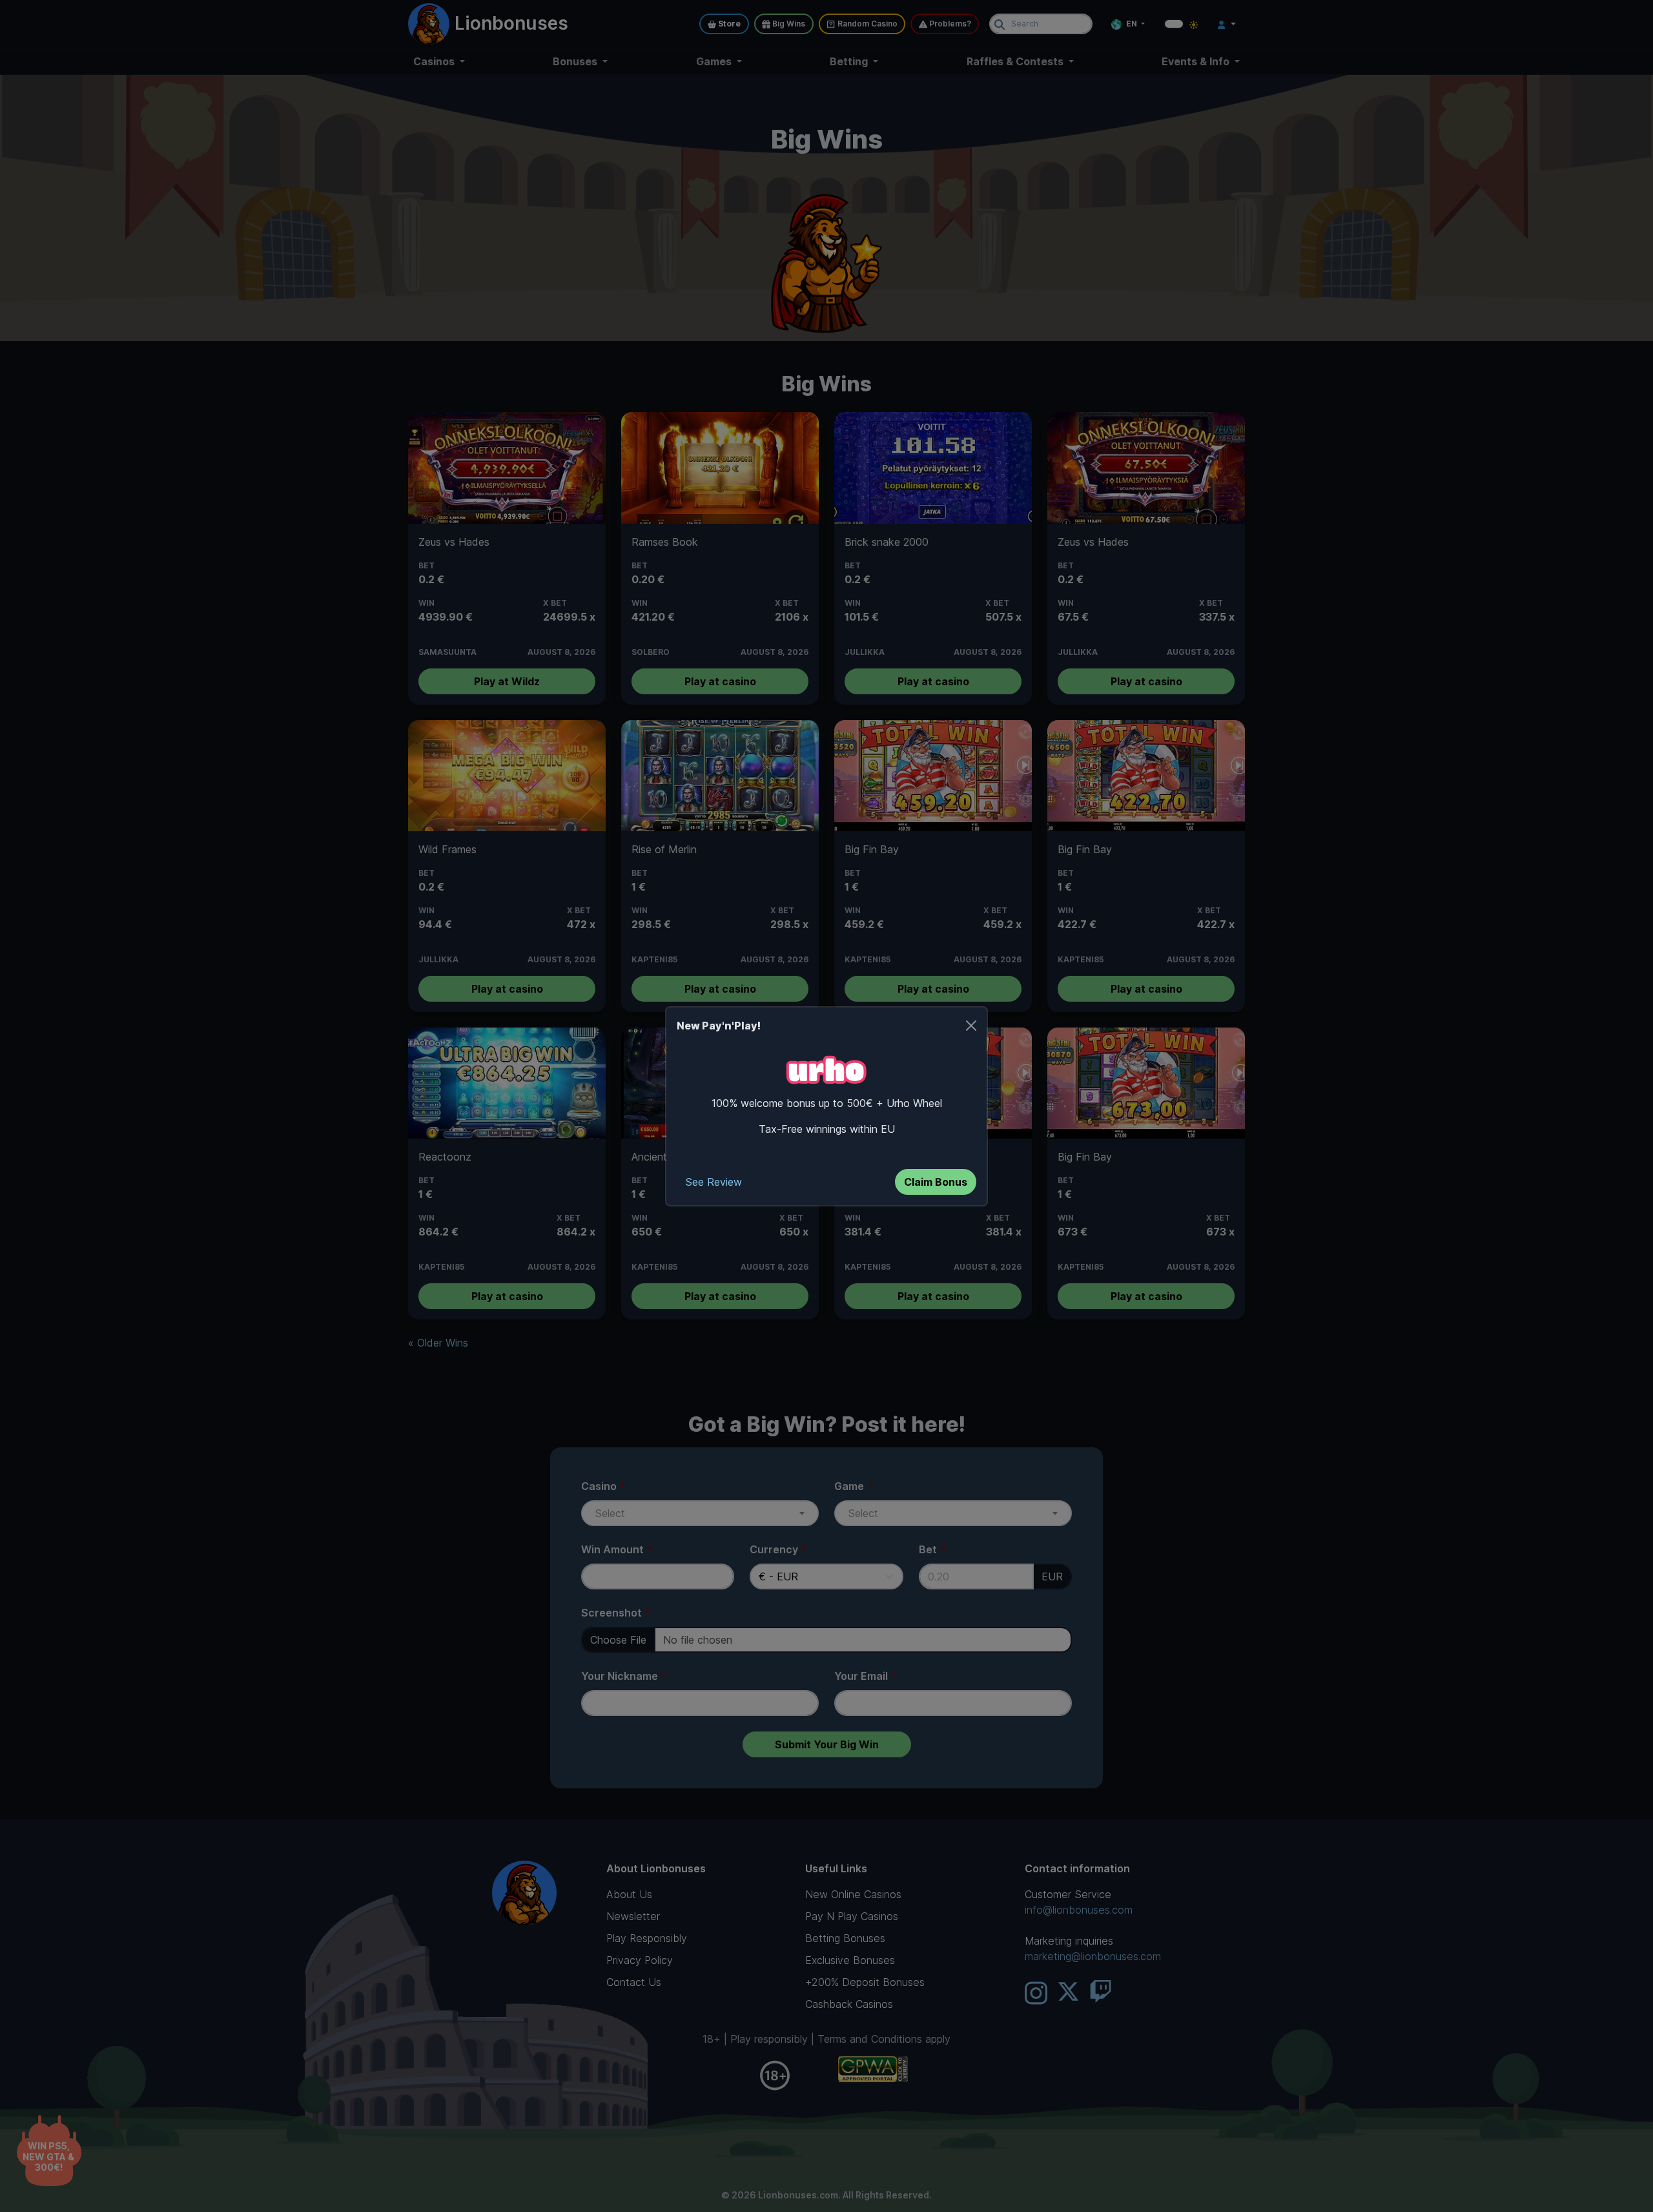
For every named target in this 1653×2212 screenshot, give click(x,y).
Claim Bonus (936, 1182)
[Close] (971, 1026)
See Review (714, 1182)
